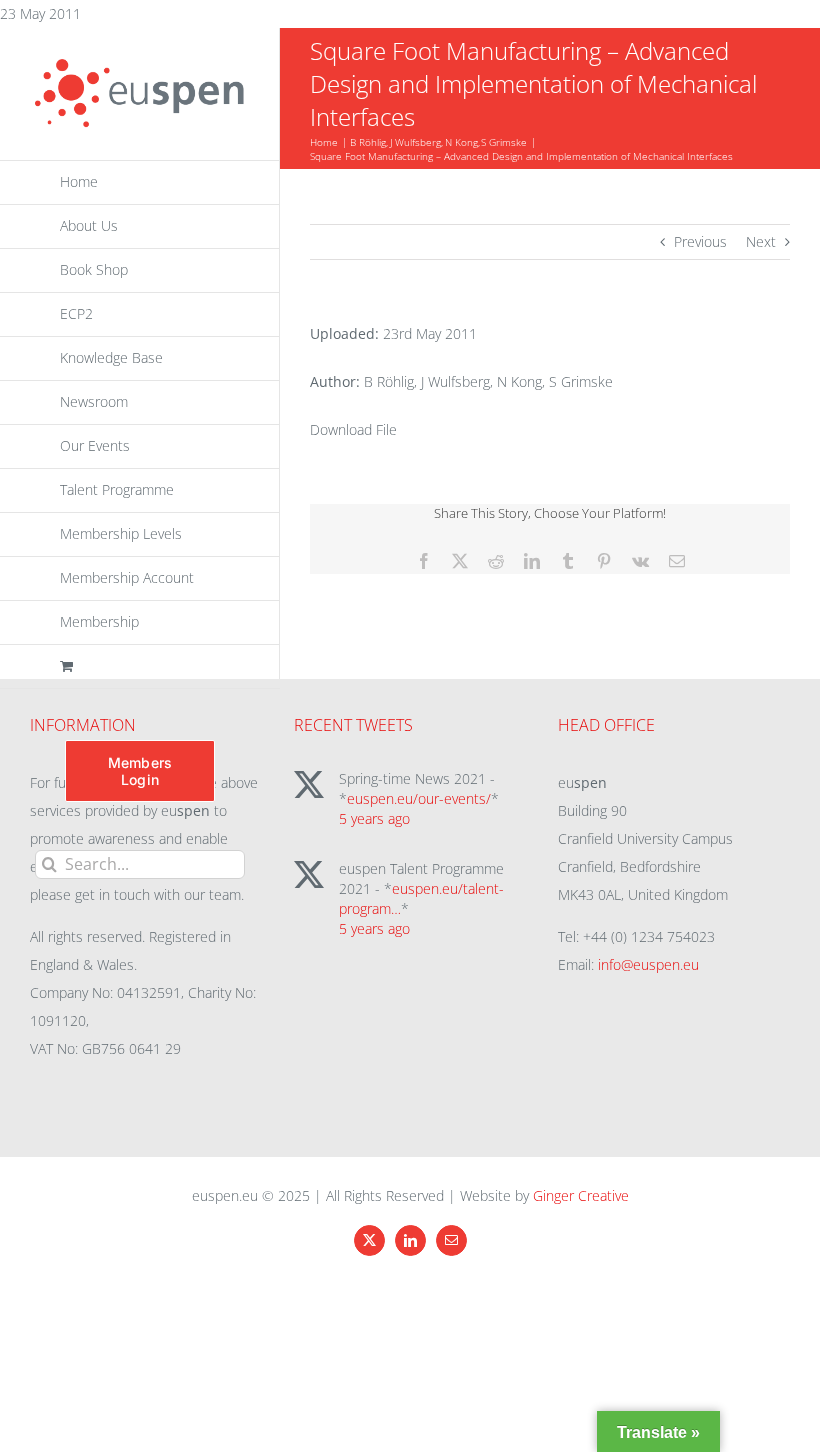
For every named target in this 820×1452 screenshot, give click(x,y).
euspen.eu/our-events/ (419, 798)
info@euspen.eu (648, 964)
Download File (353, 429)
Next (761, 241)
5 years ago (374, 818)
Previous (700, 241)
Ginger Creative (581, 1195)
